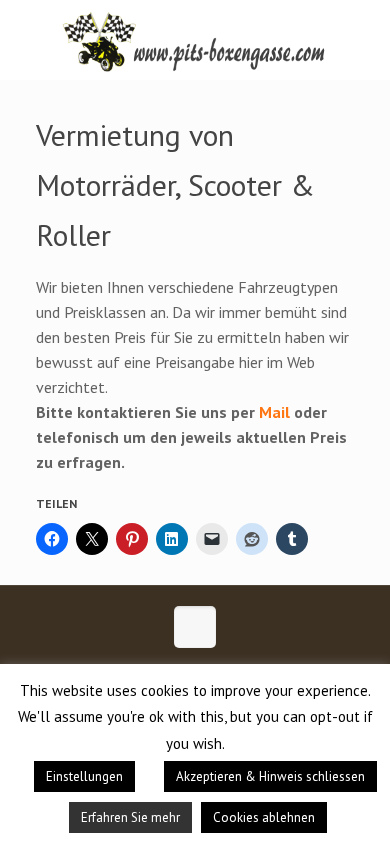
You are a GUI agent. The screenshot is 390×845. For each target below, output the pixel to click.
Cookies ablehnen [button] (264, 817)
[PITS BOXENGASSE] (195, 40)
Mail (274, 412)
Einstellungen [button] (84, 776)
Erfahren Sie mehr (130, 817)
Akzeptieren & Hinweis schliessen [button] (270, 776)
